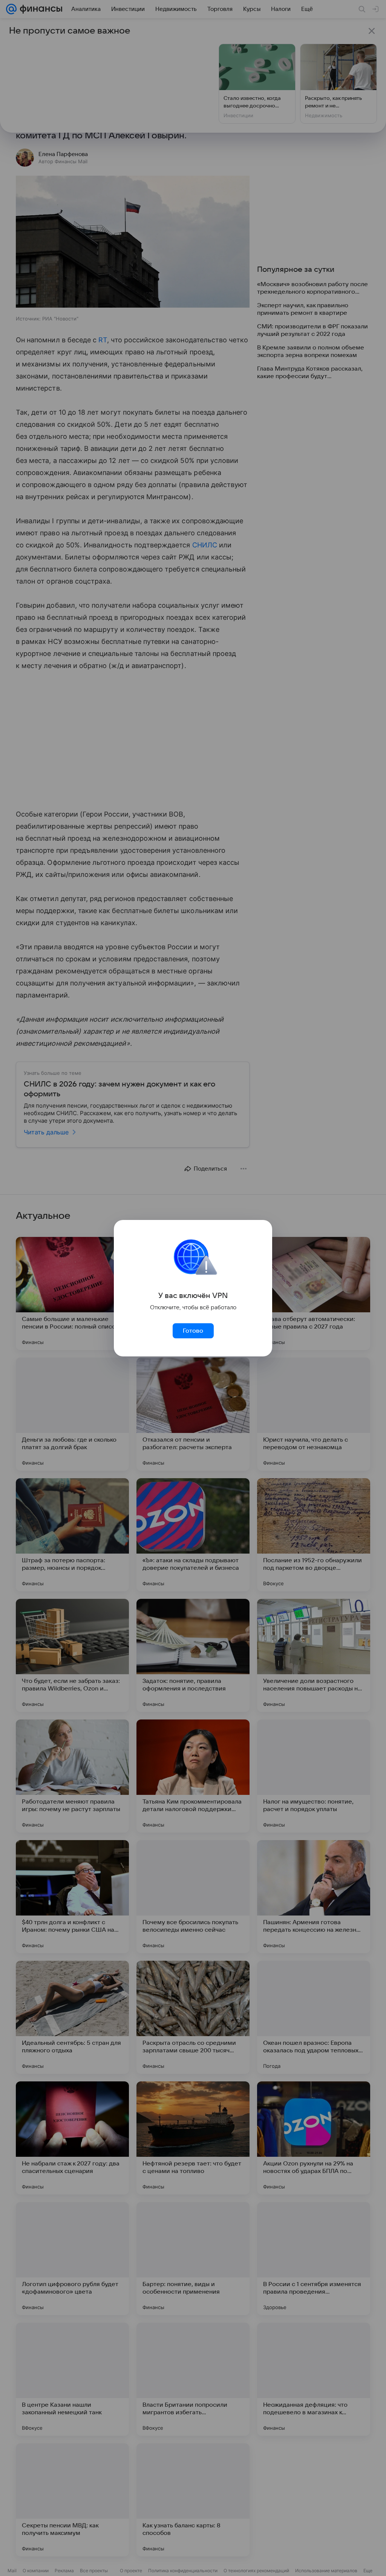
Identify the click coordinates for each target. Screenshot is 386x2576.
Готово (193, 1331)
